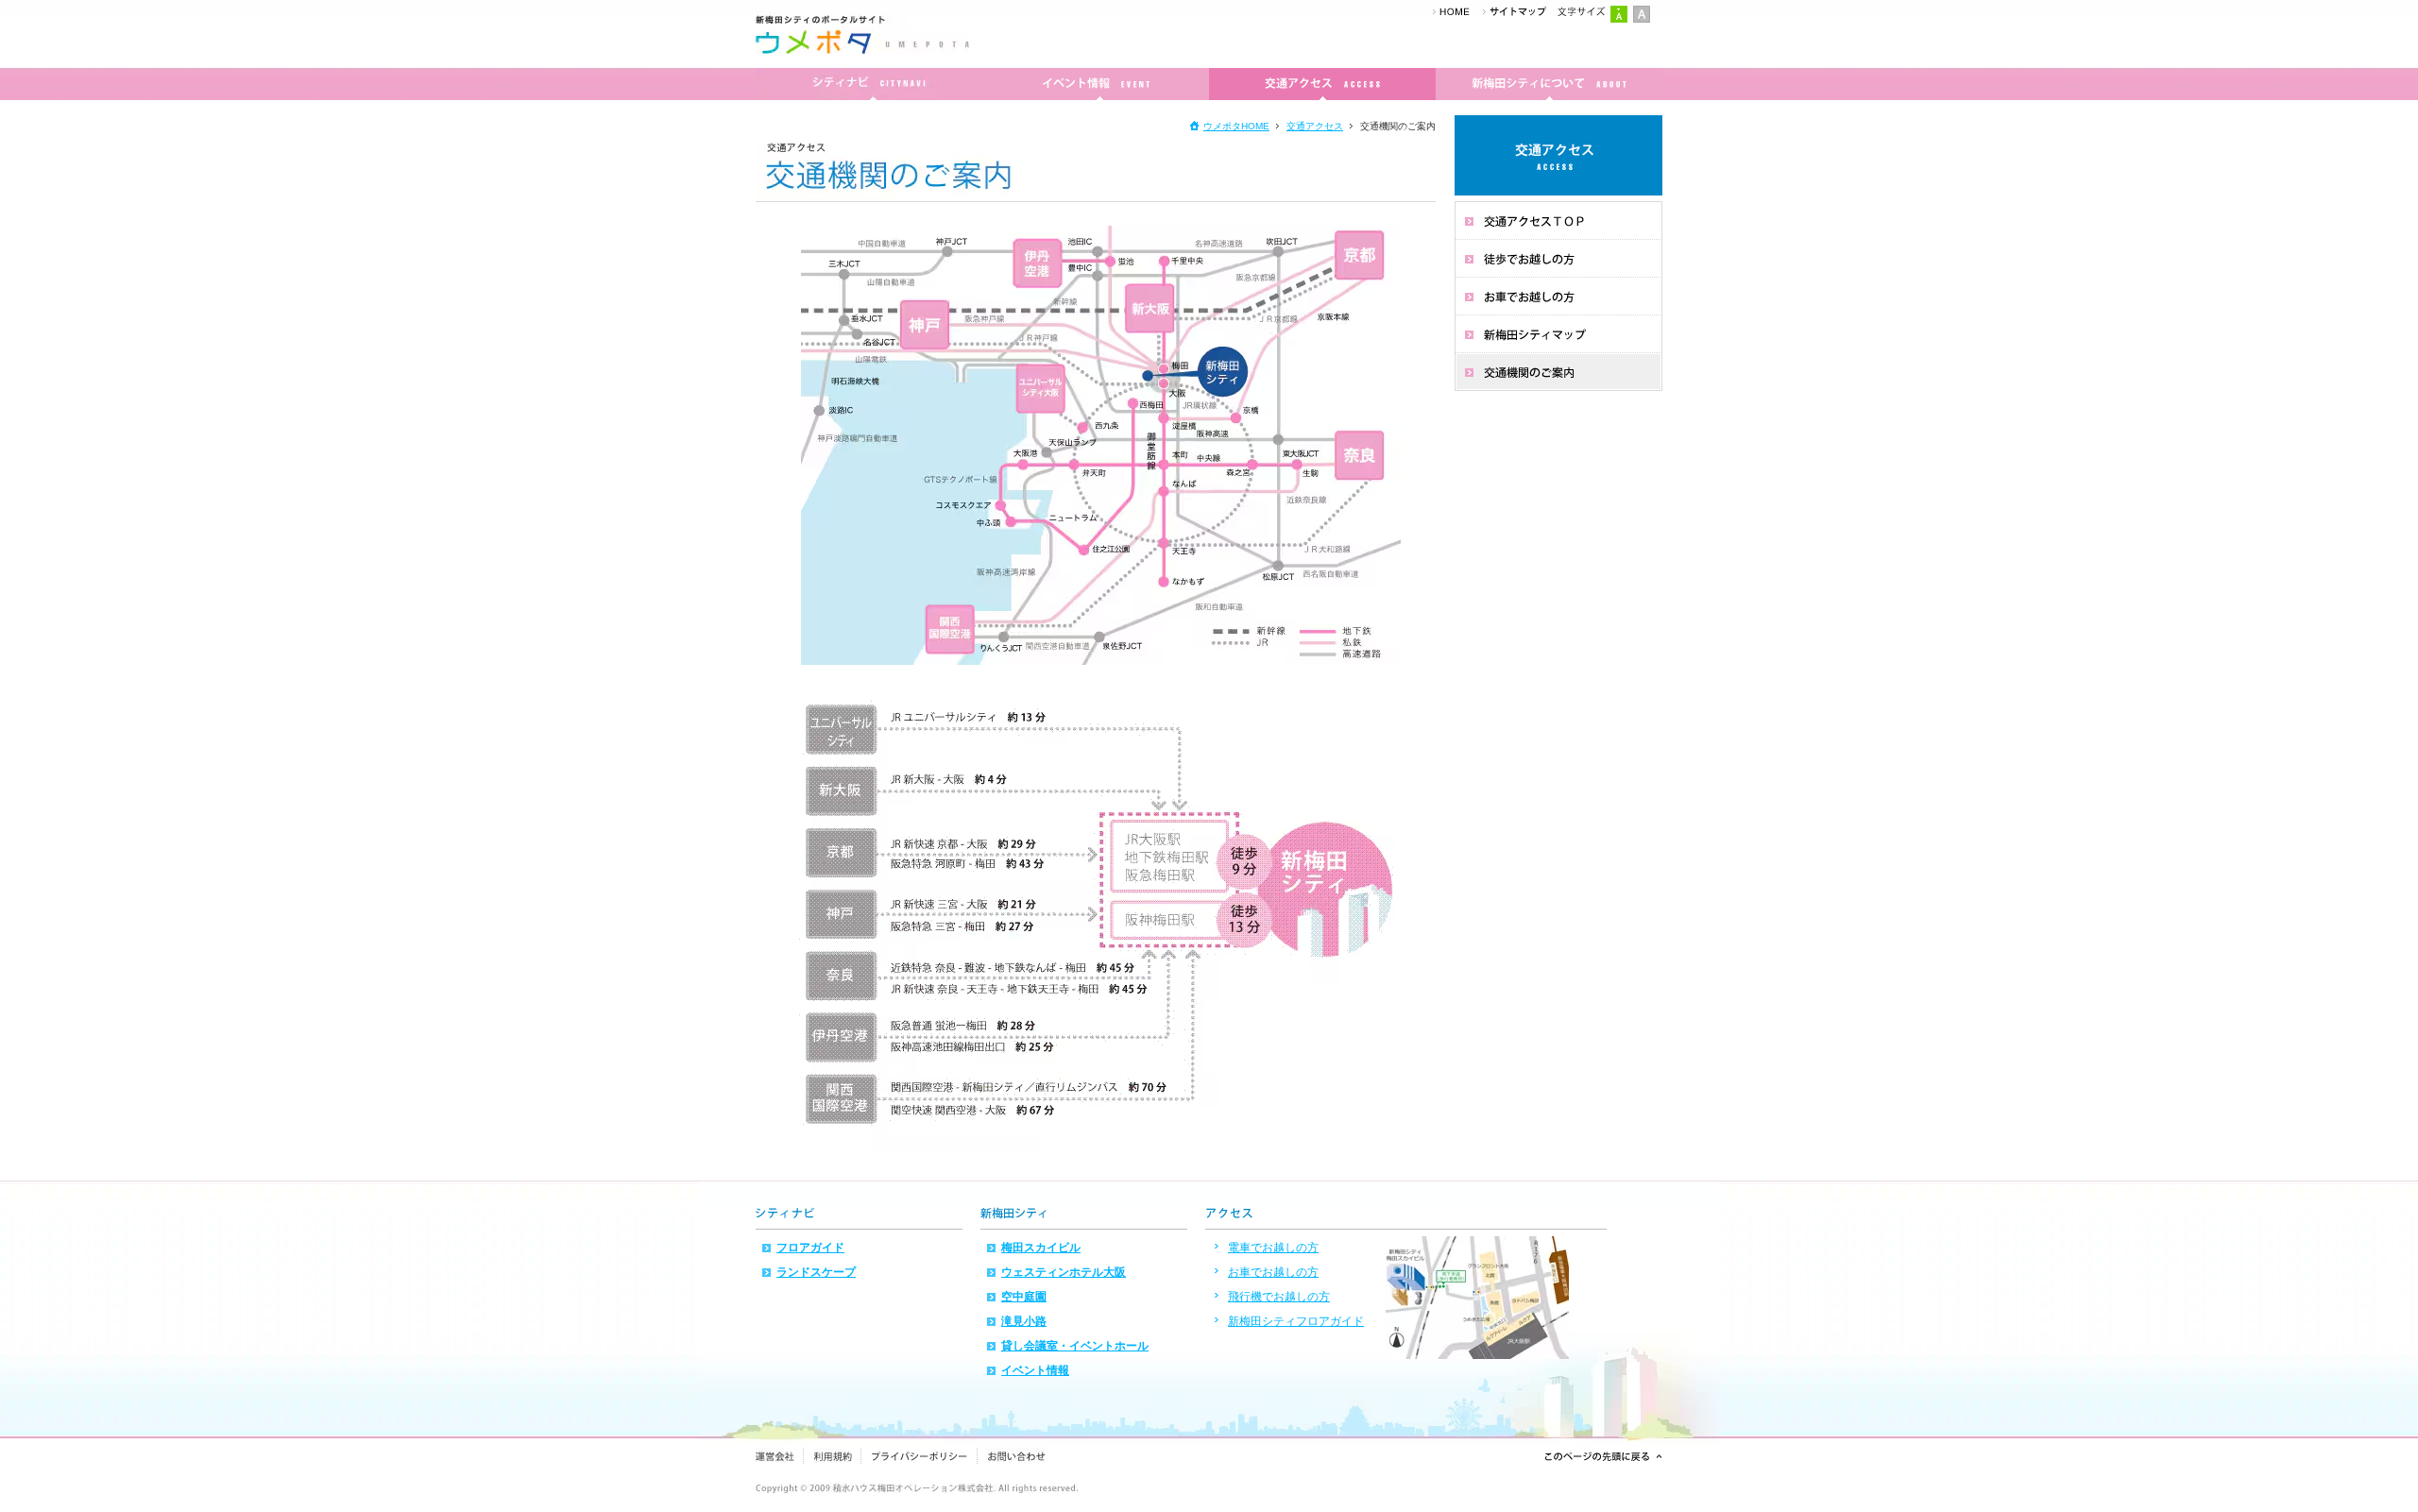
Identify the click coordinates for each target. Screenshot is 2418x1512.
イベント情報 (1035, 1370)
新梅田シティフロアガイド (1296, 1321)
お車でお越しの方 (1273, 1272)
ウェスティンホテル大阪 (1064, 1272)
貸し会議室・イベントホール (1075, 1346)
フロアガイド (810, 1248)
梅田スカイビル (1041, 1248)
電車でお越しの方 (1273, 1248)
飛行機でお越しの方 (1279, 1297)
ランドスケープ (816, 1272)
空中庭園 (1024, 1297)
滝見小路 (1024, 1321)
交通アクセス (1315, 126)
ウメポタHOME (1236, 126)
